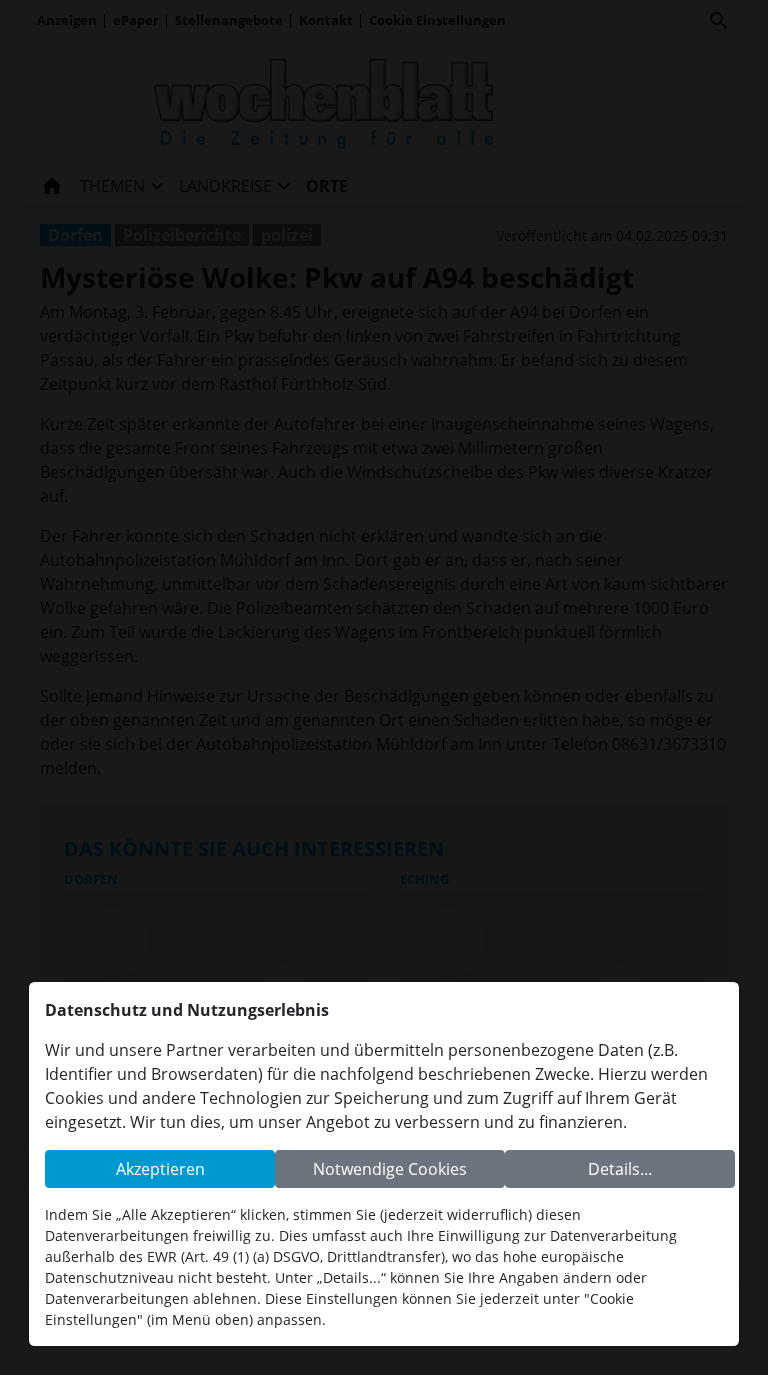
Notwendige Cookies (390, 1169)
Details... (620, 1169)
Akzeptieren (160, 1169)
